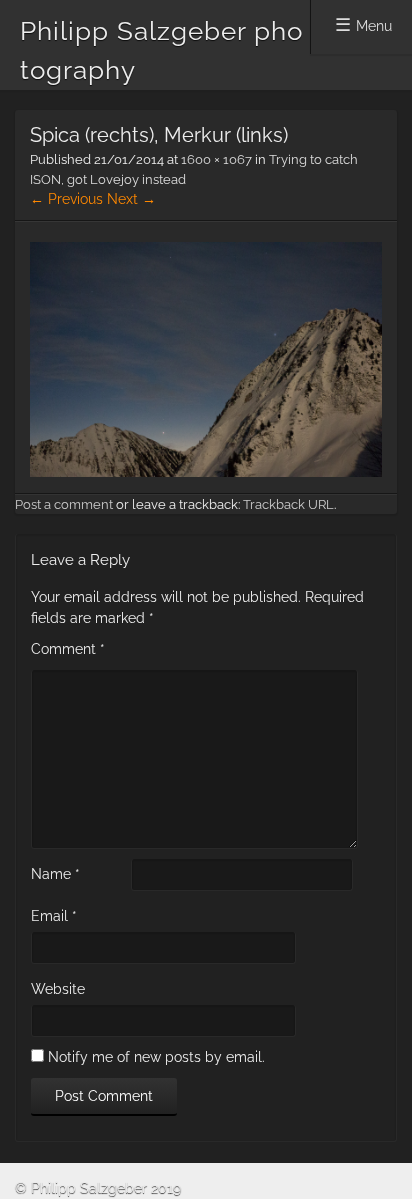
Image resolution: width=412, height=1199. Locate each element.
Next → (131, 199)
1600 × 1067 (216, 159)
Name (55, 874)
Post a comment (64, 504)
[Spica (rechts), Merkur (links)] (206, 472)
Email (54, 916)
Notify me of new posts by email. (156, 1057)
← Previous (66, 199)
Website (58, 989)
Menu (374, 26)
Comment (68, 649)
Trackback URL (288, 504)
